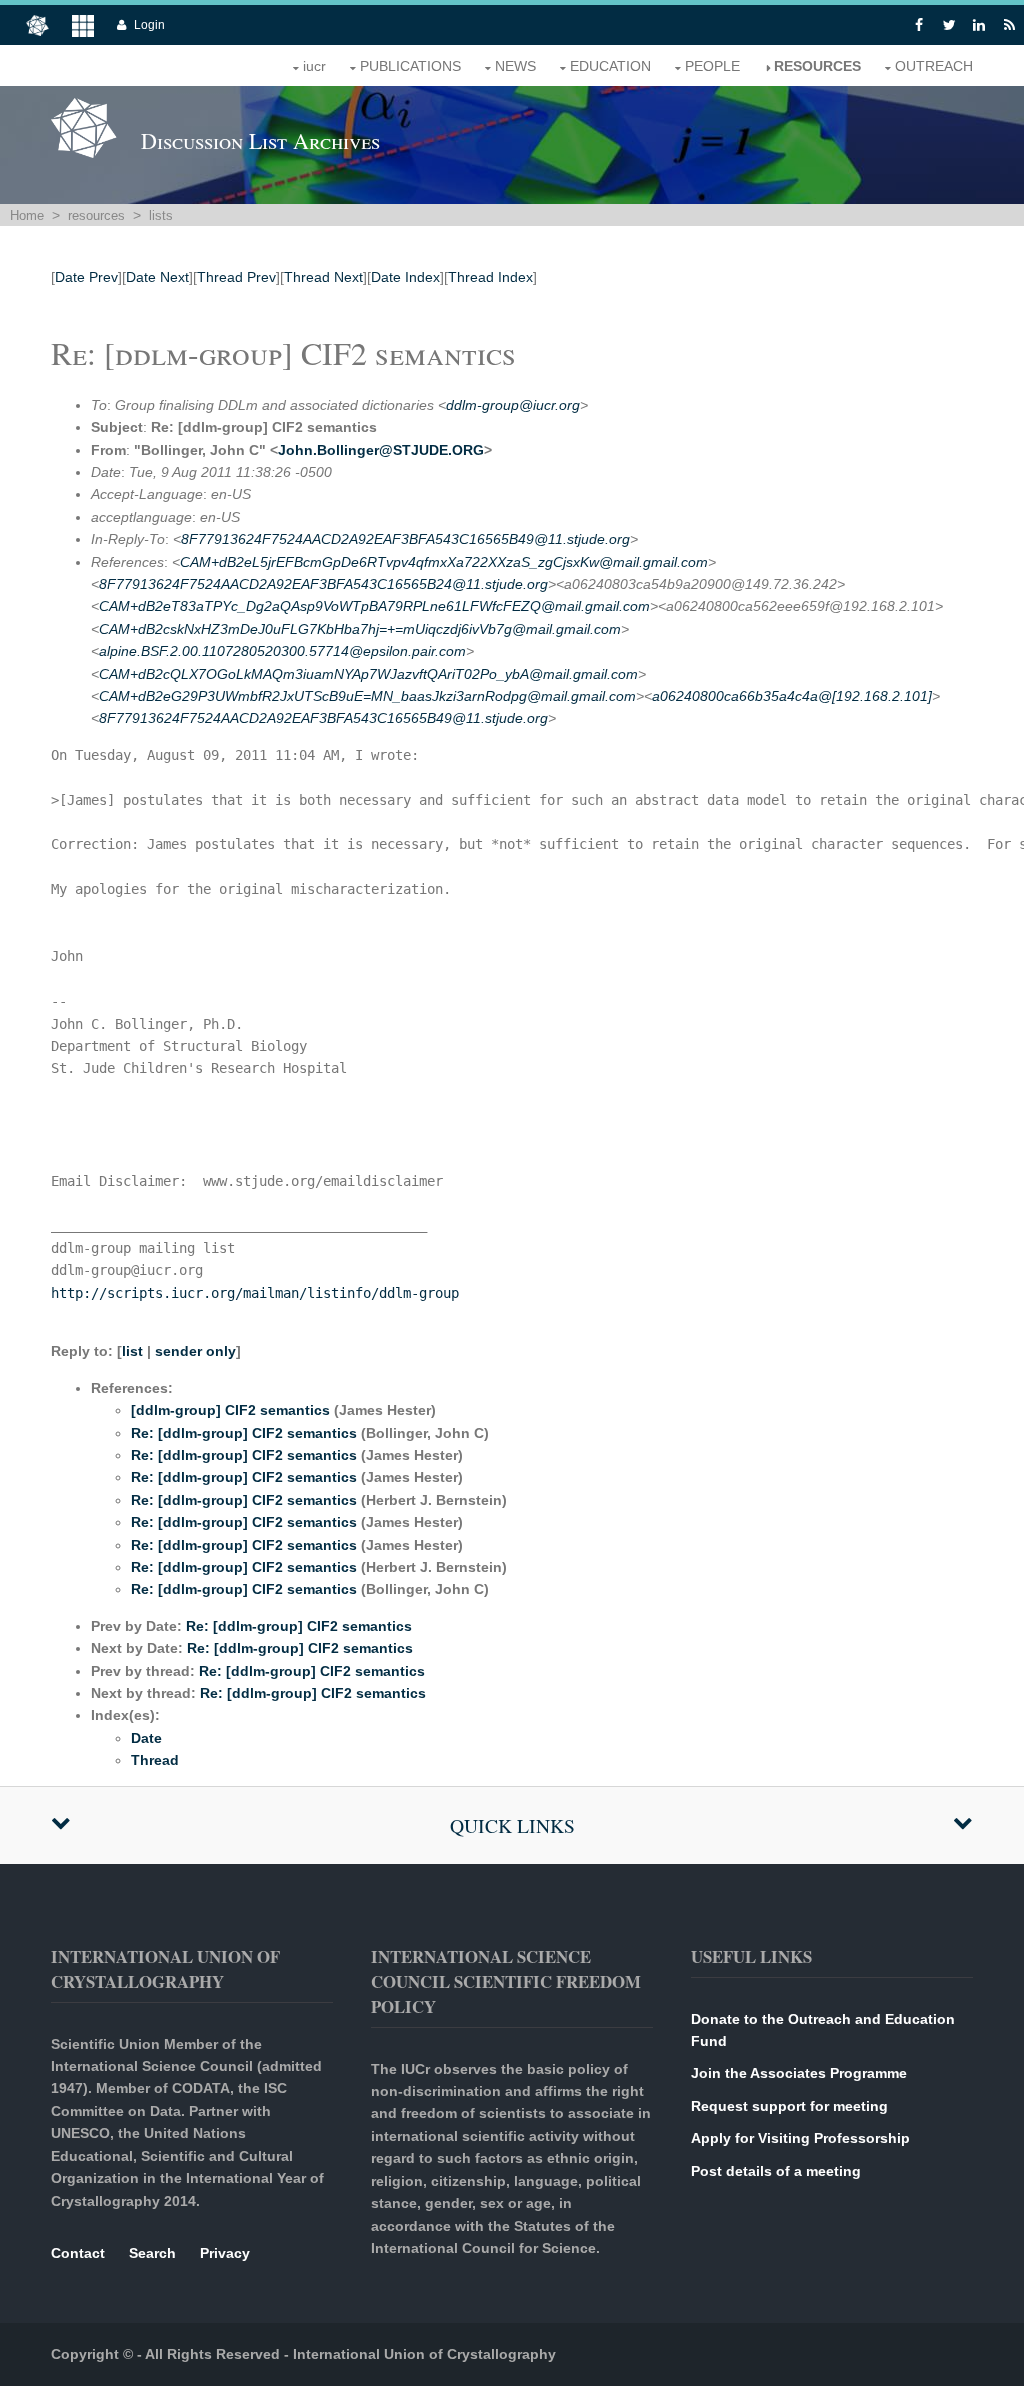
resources (817, 66)
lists (161, 215)
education (610, 66)
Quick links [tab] (512, 1825)
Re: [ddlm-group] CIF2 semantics (244, 1433)
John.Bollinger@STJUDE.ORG (381, 450)
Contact (78, 2253)
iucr (314, 66)
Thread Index (490, 277)
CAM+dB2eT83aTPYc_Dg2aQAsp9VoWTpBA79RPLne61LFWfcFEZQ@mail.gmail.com (374, 606)
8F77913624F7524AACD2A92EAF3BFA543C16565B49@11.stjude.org (405, 539)
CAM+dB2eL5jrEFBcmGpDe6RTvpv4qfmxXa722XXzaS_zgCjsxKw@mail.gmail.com (444, 562)
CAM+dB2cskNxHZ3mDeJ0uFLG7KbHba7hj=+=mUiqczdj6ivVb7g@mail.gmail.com (360, 629)
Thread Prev (236, 277)
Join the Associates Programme (799, 2073)
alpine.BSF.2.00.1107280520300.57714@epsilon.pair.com (282, 651)
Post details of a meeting (776, 2171)
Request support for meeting (789, 2106)
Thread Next (323, 277)
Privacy (225, 2253)
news (515, 66)
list (132, 1351)
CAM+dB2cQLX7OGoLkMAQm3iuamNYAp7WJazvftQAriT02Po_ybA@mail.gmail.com (368, 674)
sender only (195, 1351)
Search (152, 2253)
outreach (934, 66)
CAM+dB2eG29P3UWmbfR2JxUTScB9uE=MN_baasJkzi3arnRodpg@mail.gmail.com (367, 696)
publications (410, 66)
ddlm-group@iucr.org (513, 405)
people (712, 66)
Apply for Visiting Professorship (800, 2138)
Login (149, 25)
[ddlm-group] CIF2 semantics (230, 1410)
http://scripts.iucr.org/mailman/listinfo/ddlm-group (255, 1293)
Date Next (157, 277)
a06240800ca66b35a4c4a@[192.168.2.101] (792, 696)
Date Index (405, 277)
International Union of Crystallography (424, 2354)
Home (27, 215)
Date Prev (86, 277)
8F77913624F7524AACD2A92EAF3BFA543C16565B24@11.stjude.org (323, 584)
